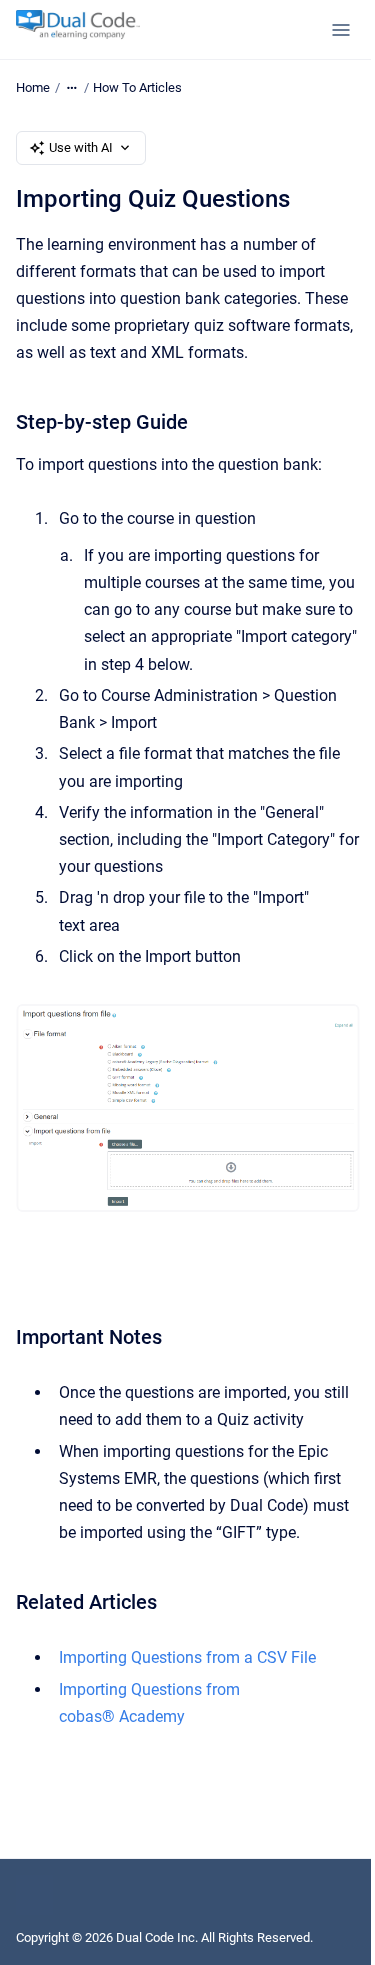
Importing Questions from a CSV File (187, 1657)
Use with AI (81, 147)
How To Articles (137, 87)
